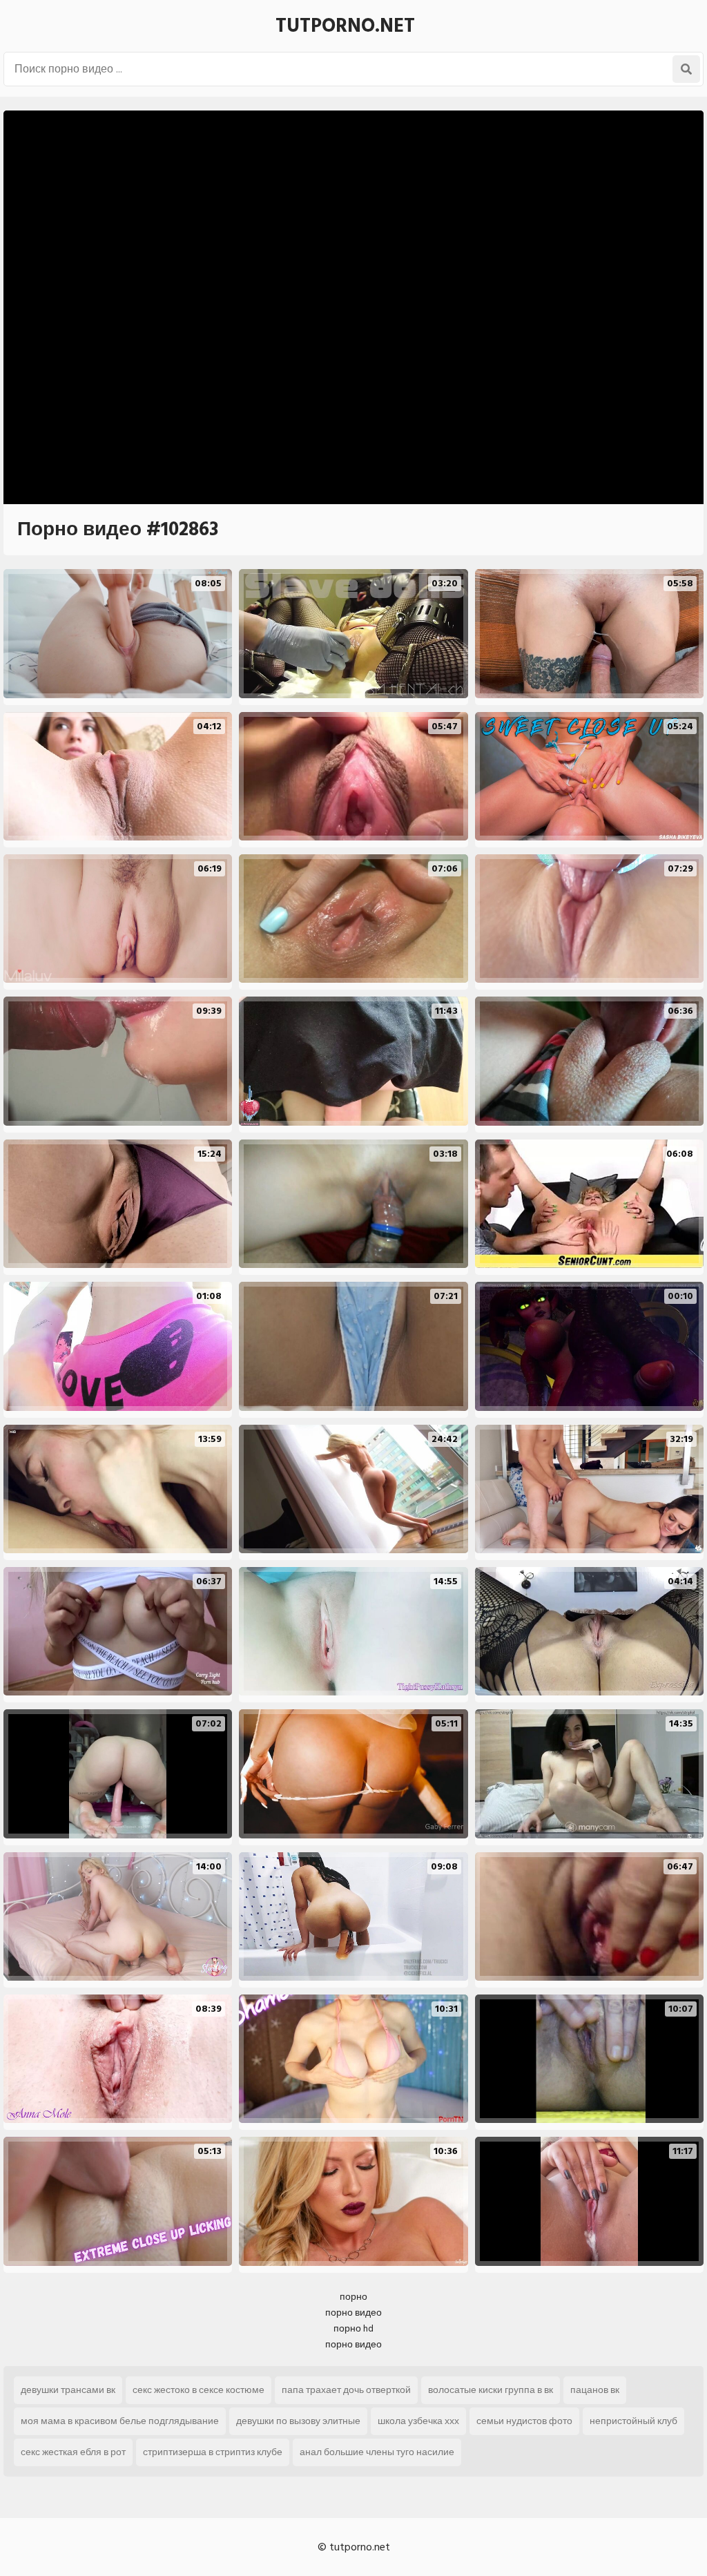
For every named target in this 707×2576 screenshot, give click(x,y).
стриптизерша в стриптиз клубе (213, 2452)
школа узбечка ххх (418, 2421)
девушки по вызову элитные (298, 2421)
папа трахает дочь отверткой (346, 2390)
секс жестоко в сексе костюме (198, 2390)
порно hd (353, 2328)
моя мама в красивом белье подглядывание (120, 2421)
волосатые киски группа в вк (491, 2390)
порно (353, 2297)
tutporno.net (345, 26)
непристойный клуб (633, 2421)
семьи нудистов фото (524, 2421)
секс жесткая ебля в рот (73, 2452)
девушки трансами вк (68, 2390)
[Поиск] (686, 69)
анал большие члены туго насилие (377, 2452)
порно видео (353, 2313)
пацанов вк (595, 2390)
